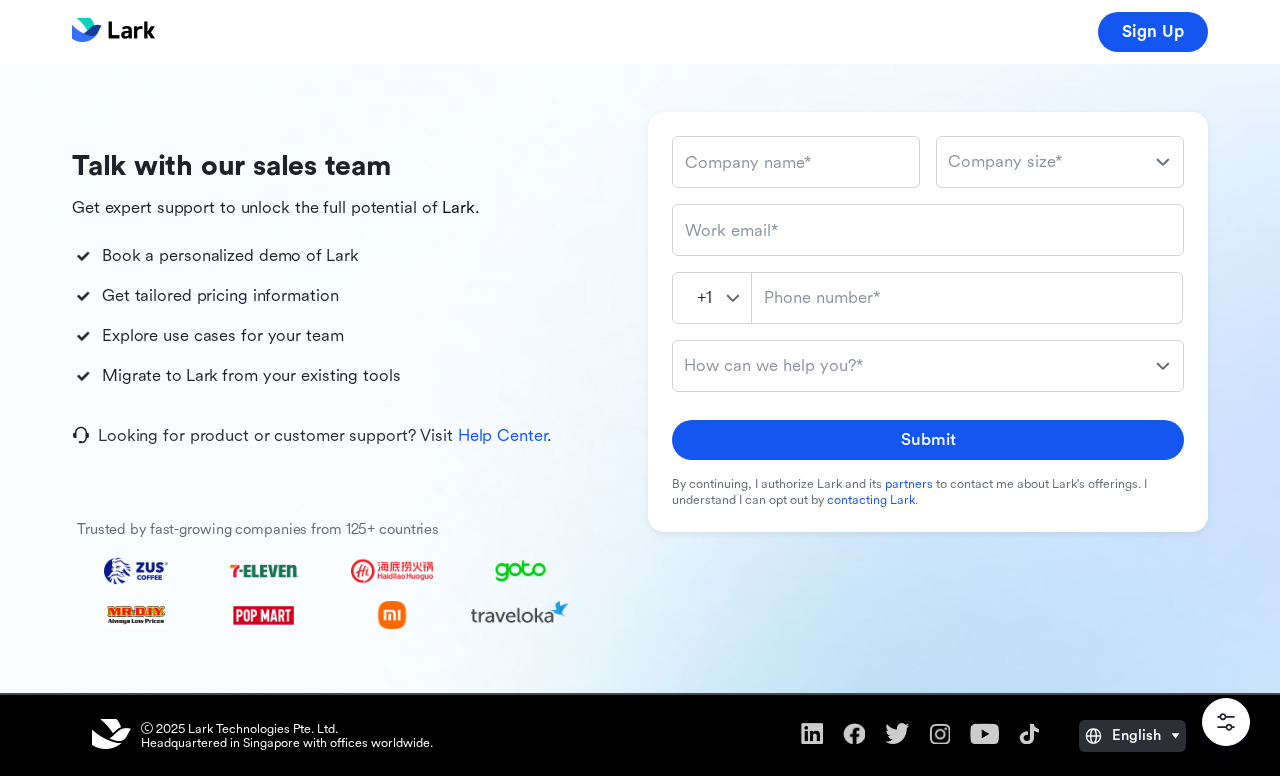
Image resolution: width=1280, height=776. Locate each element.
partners (909, 484)
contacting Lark (871, 500)
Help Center (502, 435)
